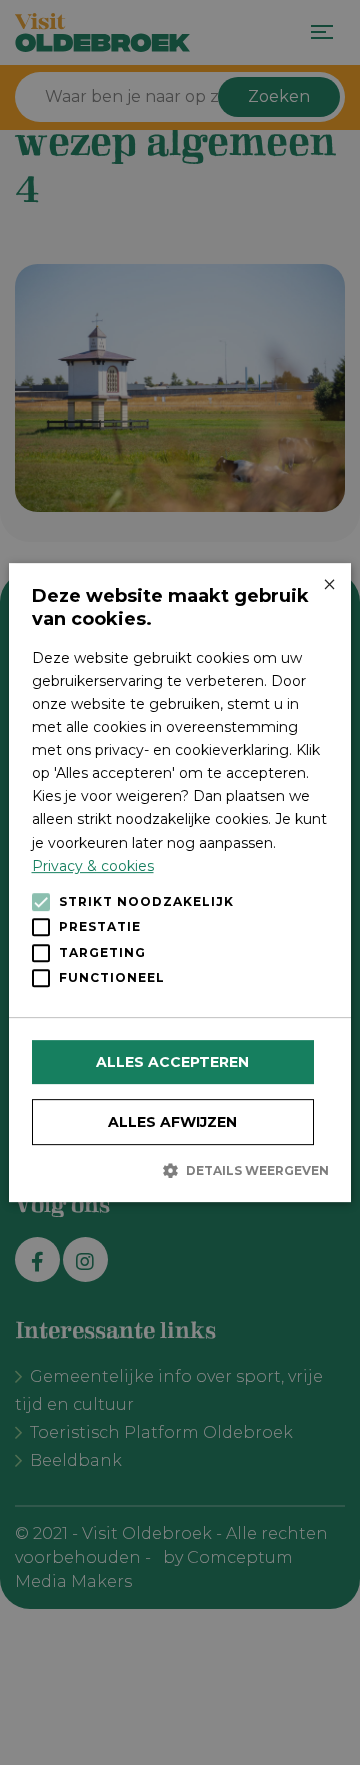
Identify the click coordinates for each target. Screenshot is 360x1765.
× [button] (328, 585)
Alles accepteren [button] (172, 1062)
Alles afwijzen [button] (172, 1122)
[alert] (180, 882)
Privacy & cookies (93, 866)
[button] (180, 1170)
